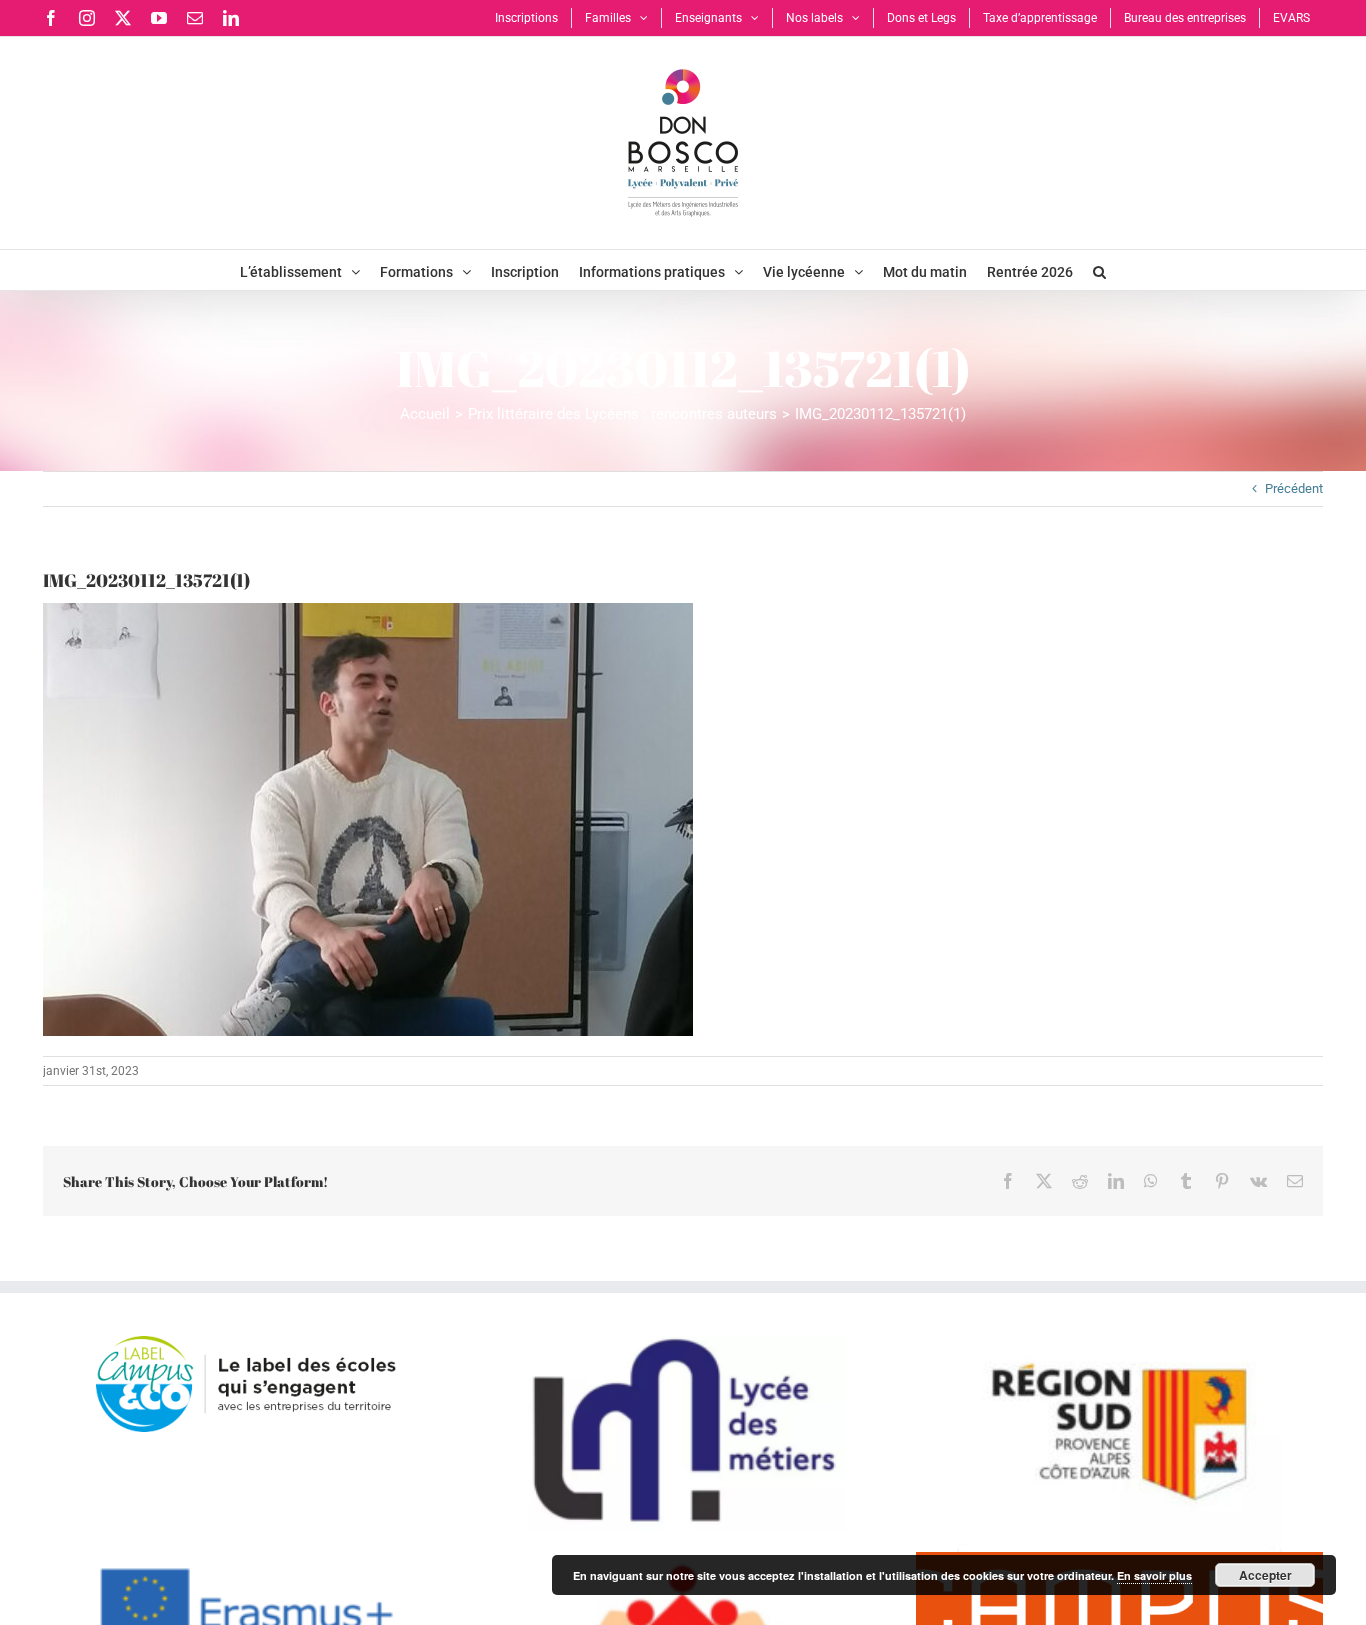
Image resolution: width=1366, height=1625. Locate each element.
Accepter (1265, 1575)
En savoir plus (1154, 1575)
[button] (1099, 270)
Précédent (1294, 488)
